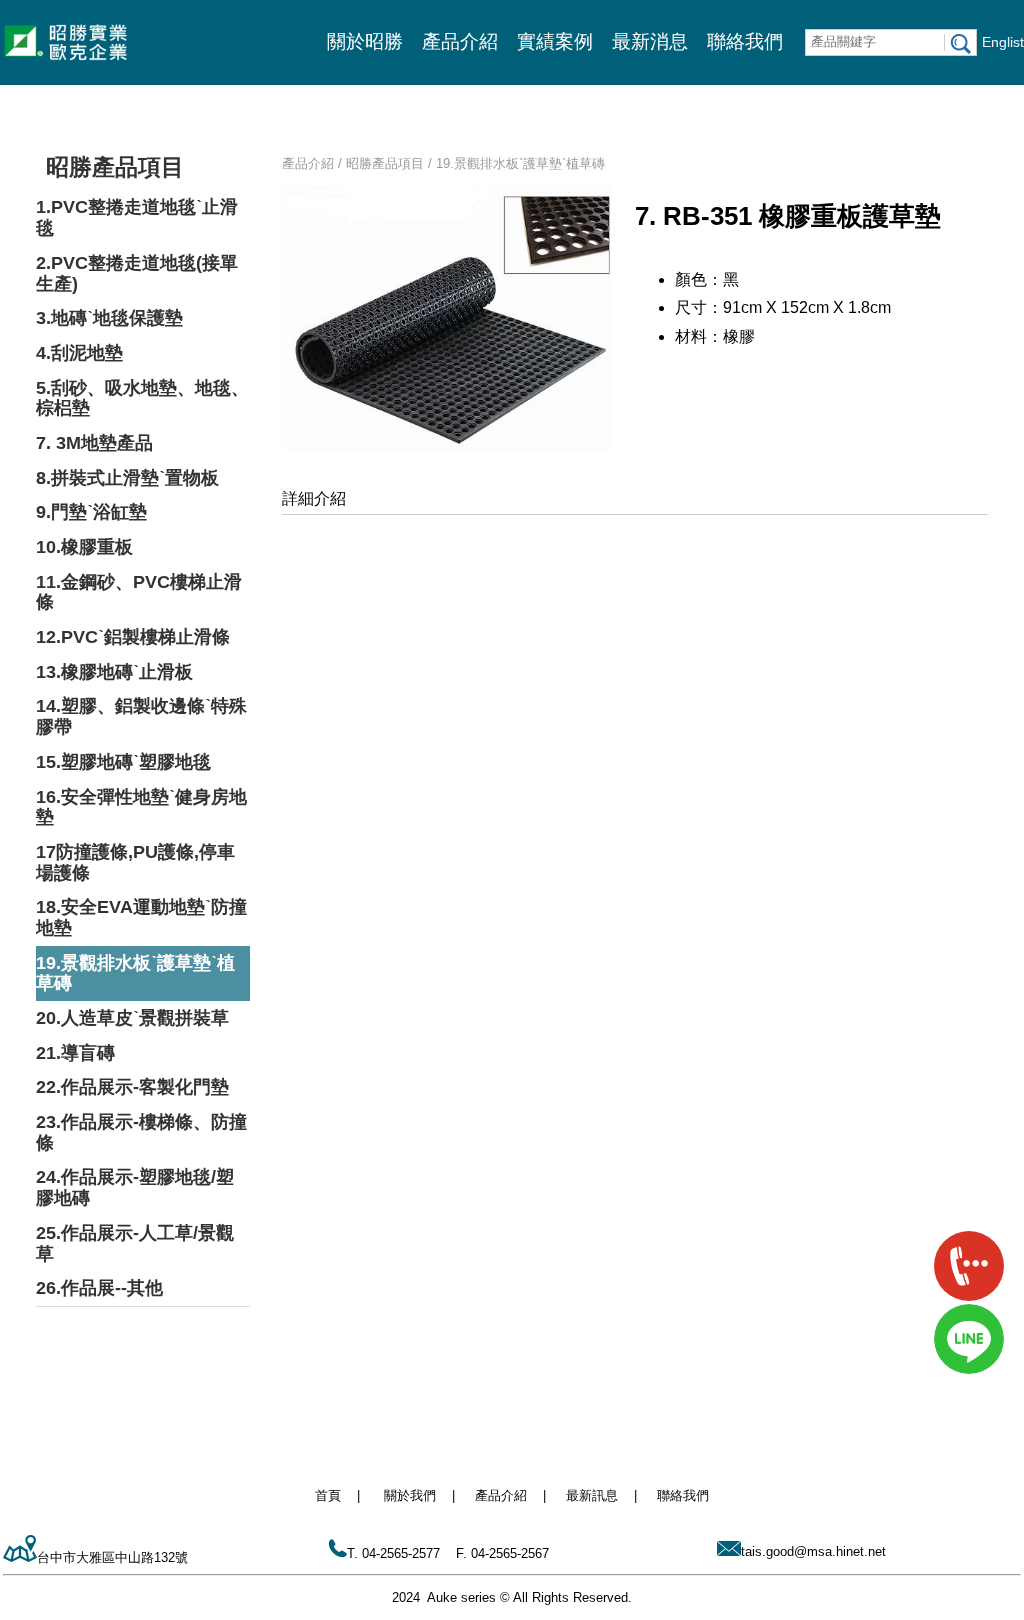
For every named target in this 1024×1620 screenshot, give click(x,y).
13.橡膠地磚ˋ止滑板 (114, 672)
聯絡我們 (745, 41)
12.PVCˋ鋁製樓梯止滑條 (133, 637)
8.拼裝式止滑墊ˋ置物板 (127, 478)
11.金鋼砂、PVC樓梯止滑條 (139, 592)
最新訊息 (592, 1495)
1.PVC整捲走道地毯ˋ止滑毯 (137, 217)
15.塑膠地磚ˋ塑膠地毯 (123, 762)
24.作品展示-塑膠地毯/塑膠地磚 (135, 1187)
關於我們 (410, 1495)
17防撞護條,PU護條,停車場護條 (135, 862)
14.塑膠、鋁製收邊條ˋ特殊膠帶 (141, 716)
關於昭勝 (365, 41)
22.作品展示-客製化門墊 (132, 1087)
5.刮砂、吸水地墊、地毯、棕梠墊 (142, 398)
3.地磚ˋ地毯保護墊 (109, 318)
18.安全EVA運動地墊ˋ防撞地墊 (141, 917)
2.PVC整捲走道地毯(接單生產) (137, 273)
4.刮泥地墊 (79, 353)
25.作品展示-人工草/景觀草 (135, 1243)
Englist (1003, 42)
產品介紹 (460, 41)
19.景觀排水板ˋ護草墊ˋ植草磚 (135, 973)
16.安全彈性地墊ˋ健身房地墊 (141, 807)
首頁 (328, 1495)
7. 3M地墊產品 (94, 443)
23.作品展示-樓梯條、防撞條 (141, 1132)
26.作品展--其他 (99, 1288)
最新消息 (650, 41)
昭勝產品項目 (115, 167)
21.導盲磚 (75, 1053)
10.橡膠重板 (84, 547)
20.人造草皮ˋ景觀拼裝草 (132, 1018)
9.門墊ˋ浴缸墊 (91, 512)
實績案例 (555, 41)
